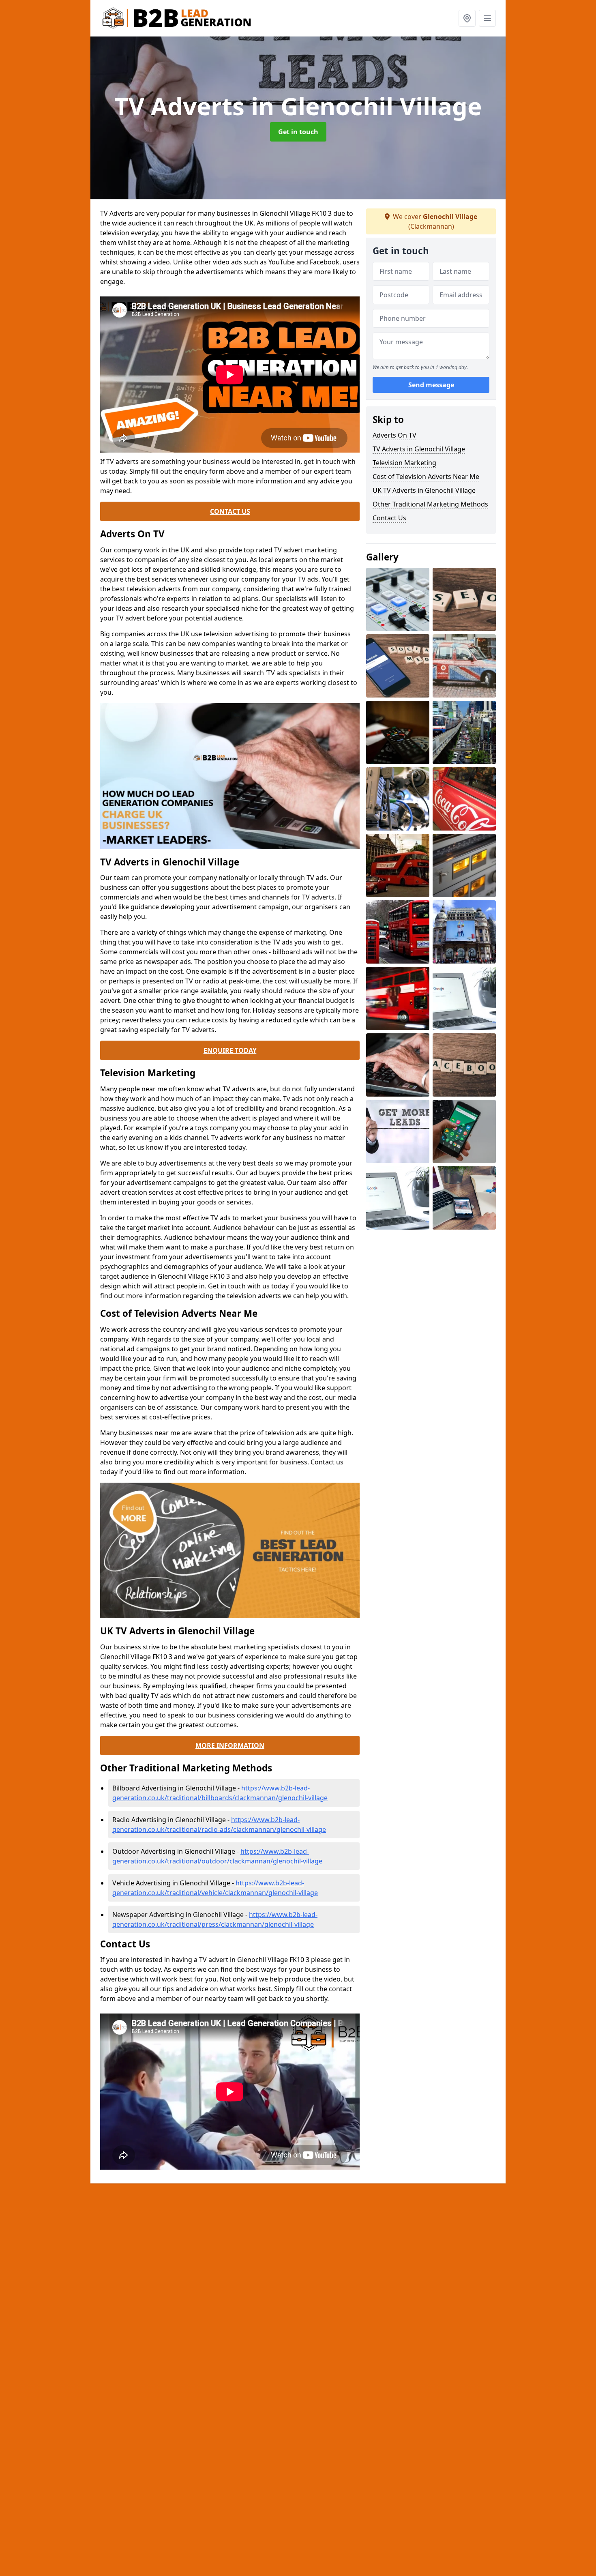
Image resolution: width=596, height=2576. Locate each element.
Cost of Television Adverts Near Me (426, 477)
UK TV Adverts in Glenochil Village (424, 490)
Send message (431, 385)
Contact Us (389, 518)
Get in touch (298, 132)
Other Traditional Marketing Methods (430, 504)
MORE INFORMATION (230, 1745)
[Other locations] (467, 18)
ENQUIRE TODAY (230, 1050)
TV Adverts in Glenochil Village (419, 449)
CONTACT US (230, 511)
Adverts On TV (394, 435)
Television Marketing (404, 463)
